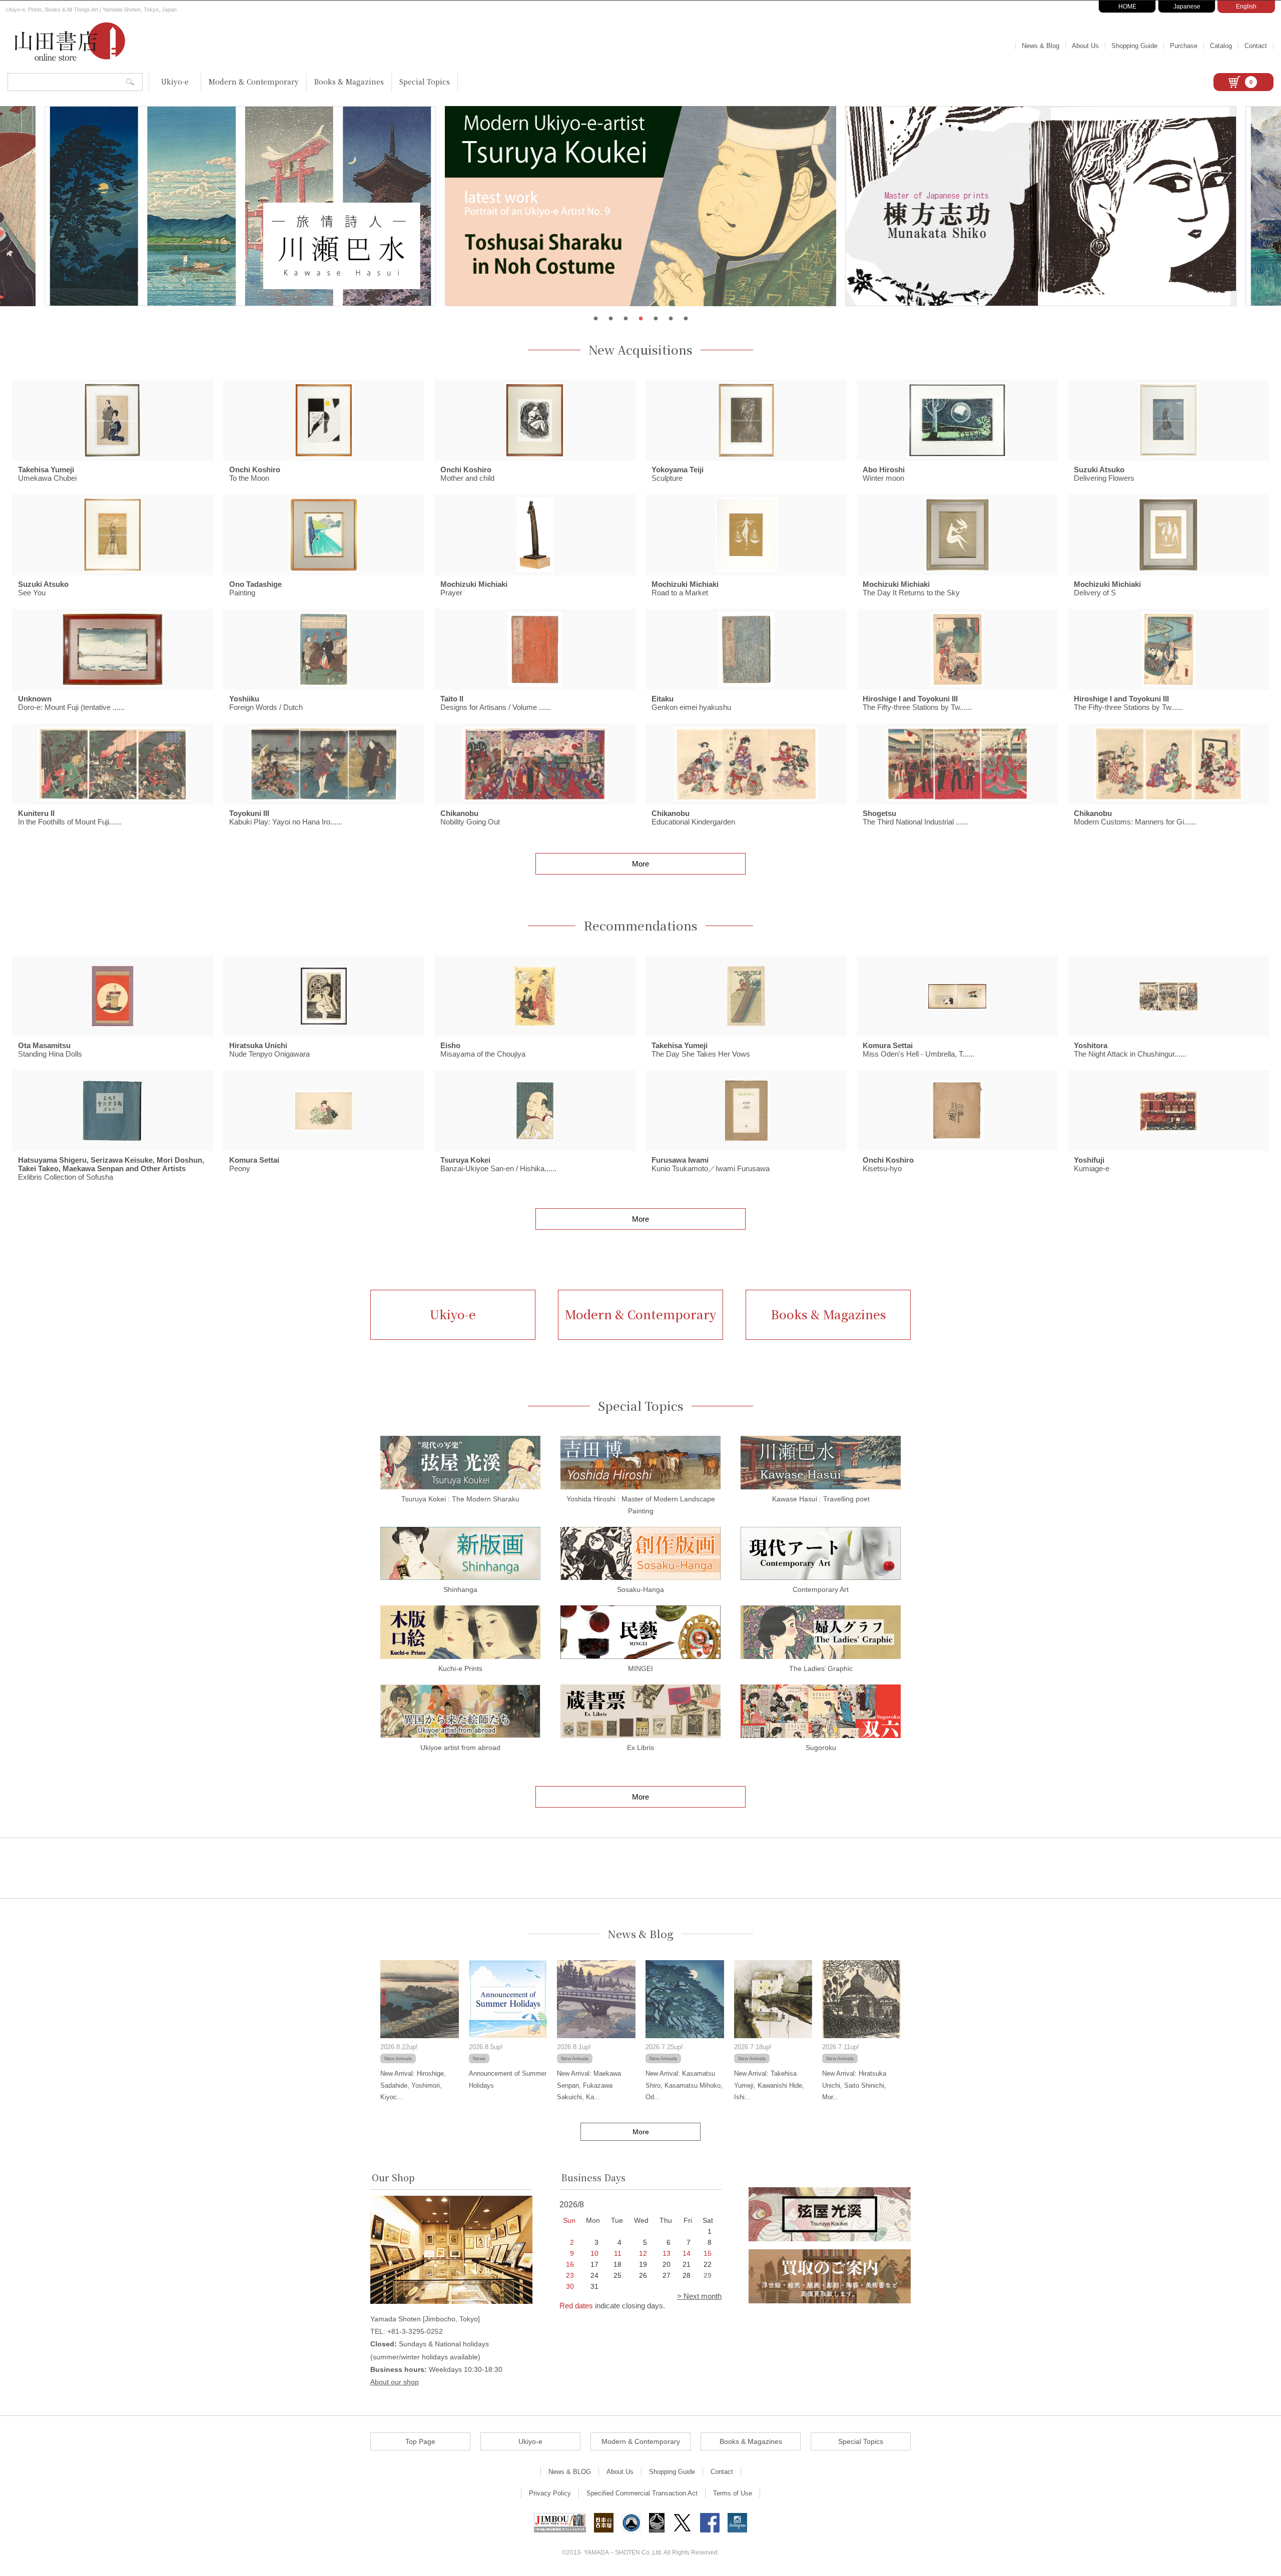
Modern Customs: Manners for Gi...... (1135, 817)
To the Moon (255, 474)
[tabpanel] (640, 206)
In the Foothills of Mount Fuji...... (70, 817)
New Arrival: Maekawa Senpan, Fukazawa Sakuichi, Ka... (589, 2085)
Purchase (1184, 46)
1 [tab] (595, 319)
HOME (1127, 7)
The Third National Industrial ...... (915, 817)
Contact (1256, 46)
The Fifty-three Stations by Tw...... (917, 703)
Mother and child (467, 474)
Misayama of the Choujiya (483, 1050)
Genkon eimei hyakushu (691, 703)
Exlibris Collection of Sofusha (111, 1168)
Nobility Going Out (470, 817)
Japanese (1187, 7)
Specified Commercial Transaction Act (642, 2493)
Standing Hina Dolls (50, 1050)
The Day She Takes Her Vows (701, 1050)
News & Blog (1041, 46)
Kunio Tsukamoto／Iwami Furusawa (711, 1164)
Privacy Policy (550, 2493)
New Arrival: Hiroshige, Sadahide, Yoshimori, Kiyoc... (413, 2085)
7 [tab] (686, 319)
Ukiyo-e (175, 82)
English (1246, 7)
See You (43, 588)
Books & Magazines (349, 82)
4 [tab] (640, 319)
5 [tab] (656, 319)
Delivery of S (1107, 588)
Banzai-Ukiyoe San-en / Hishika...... (498, 1164)
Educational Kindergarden (693, 817)
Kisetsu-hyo (888, 1164)
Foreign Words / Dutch (266, 703)
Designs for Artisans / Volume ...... (496, 703)
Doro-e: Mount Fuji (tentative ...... (71, 703)
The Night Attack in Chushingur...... (1130, 1050)
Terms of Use (733, 2493)
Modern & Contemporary (254, 82)
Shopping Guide (1134, 46)
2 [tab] (610, 319)
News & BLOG (570, 2472)
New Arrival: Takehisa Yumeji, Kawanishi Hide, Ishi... (769, 2085)
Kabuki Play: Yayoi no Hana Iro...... (286, 817)
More (640, 864)
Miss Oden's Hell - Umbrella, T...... (918, 1050)
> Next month (699, 2296)
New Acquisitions (640, 350)
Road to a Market (685, 588)
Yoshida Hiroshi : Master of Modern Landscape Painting (641, 1505)
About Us (1085, 46)
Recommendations (640, 926)
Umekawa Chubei (47, 474)
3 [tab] (625, 319)
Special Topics (425, 82)
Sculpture (678, 474)
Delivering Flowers (1104, 474)
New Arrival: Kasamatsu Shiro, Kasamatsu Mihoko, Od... (684, 2085)
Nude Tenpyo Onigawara (269, 1050)
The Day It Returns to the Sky (911, 588)
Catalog (1221, 46)
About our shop (395, 2382)
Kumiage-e (1092, 1164)
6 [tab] (671, 319)
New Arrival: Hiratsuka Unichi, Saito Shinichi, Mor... (854, 2085)
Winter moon (884, 474)
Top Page (420, 2441)
